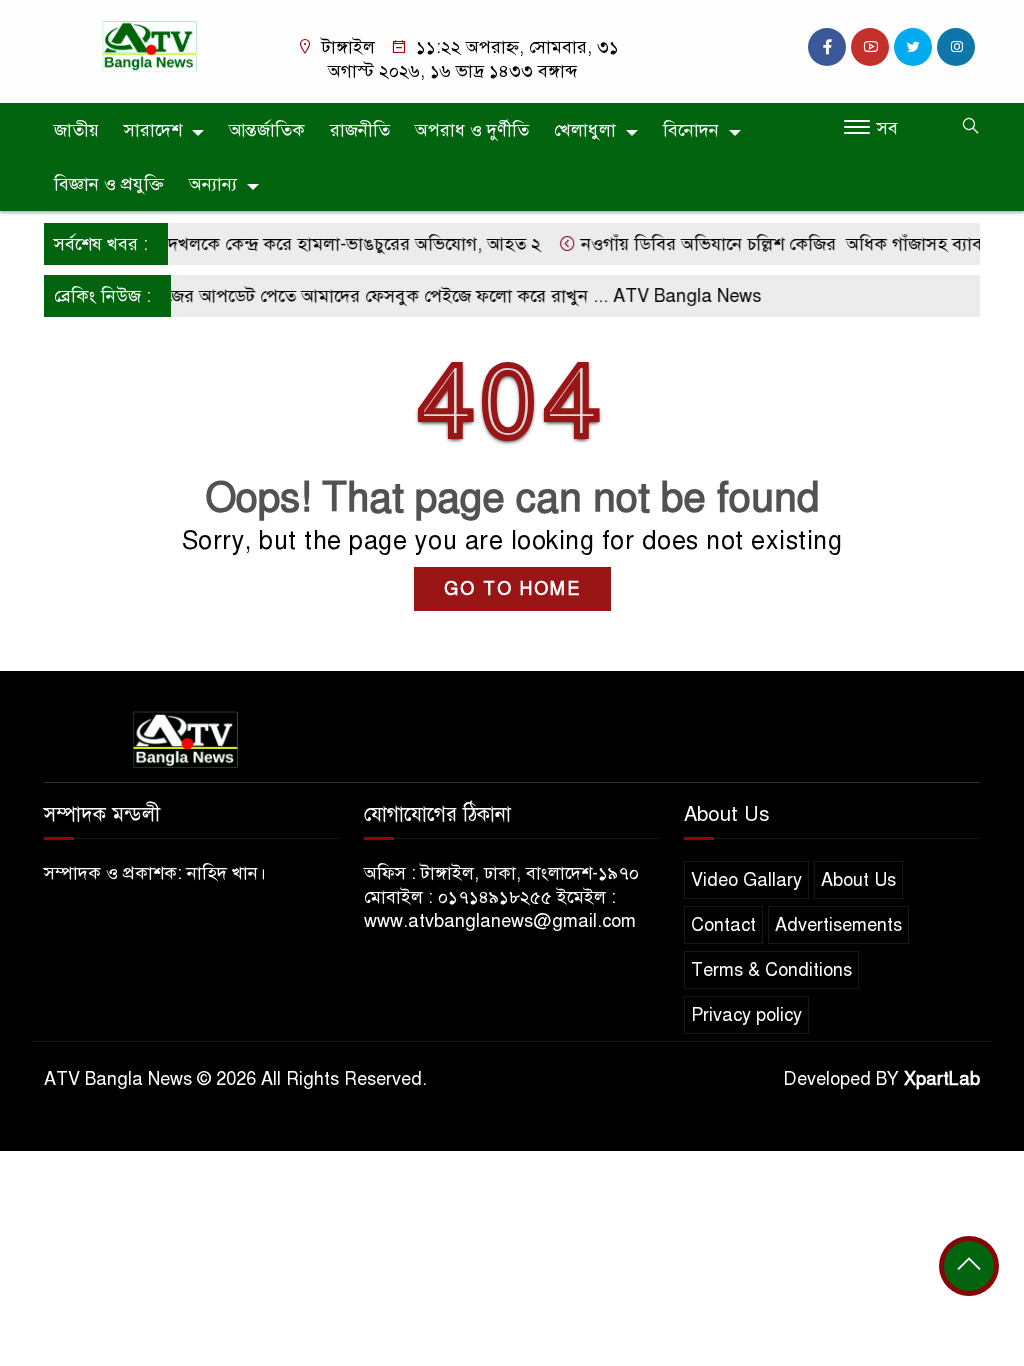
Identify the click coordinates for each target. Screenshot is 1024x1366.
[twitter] (913, 47)
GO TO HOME (512, 589)
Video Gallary (746, 880)
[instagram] (956, 47)
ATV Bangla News (673, 296)
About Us (858, 880)
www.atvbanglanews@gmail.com (500, 921)
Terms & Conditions (771, 970)
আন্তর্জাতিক (267, 130)
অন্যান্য (213, 184)
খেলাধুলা (585, 130)
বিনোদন (691, 130)
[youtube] (870, 47)
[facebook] (827, 47)
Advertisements (838, 925)
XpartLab (942, 1079)
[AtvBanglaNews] (152, 45)
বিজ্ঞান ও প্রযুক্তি (109, 184)
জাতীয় (76, 130)
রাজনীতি (360, 130)
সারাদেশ (153, 130)
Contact (723, 925)
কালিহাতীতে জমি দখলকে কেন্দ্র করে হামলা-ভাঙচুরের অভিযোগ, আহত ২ (276, 244)
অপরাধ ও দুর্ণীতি (472, 130)
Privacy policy (746, 1015)
